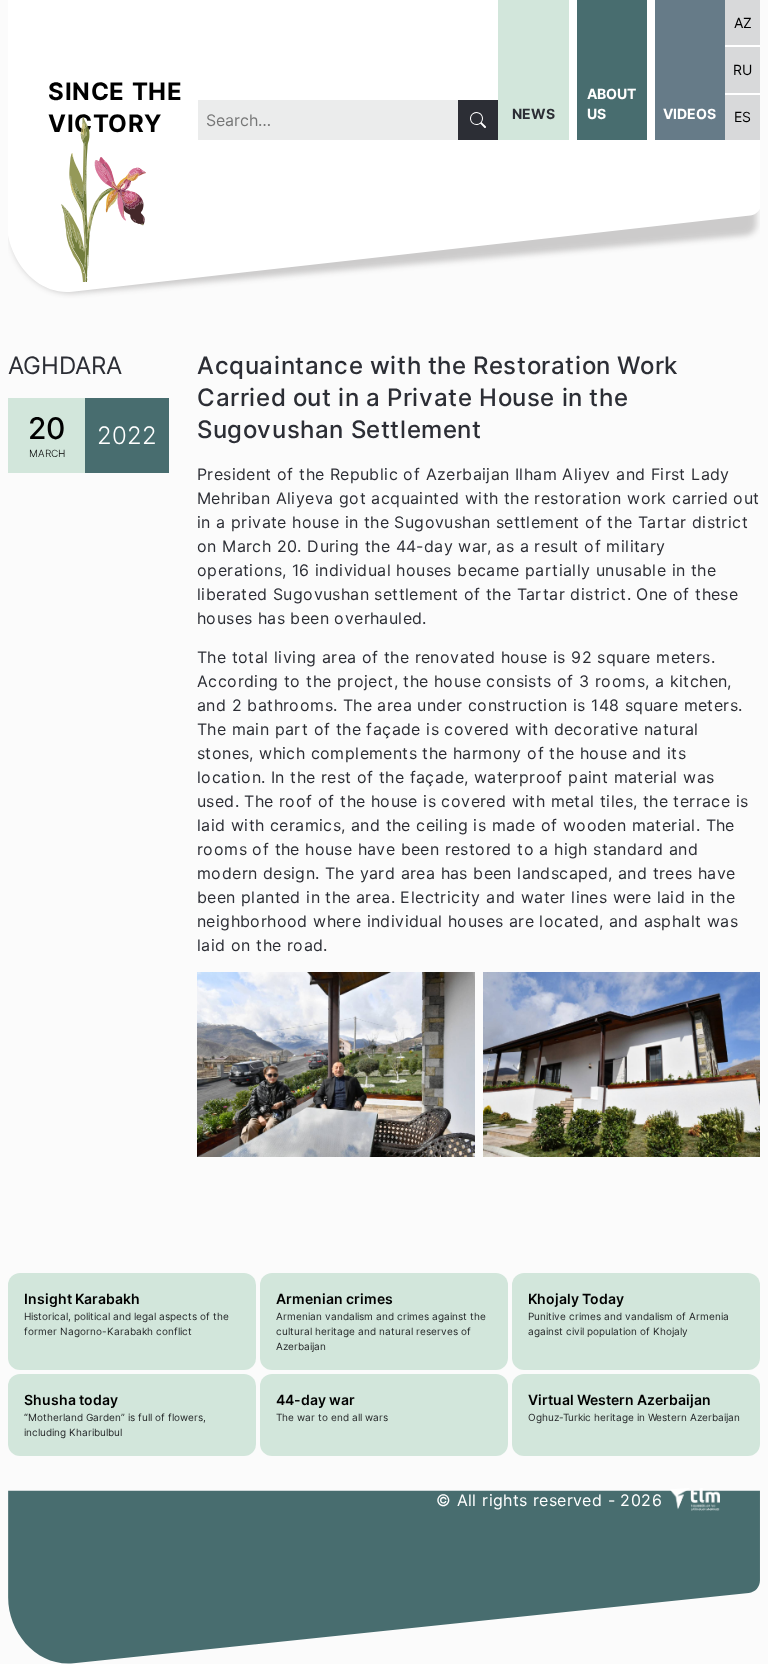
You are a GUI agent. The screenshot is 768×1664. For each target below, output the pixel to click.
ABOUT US (611, 103)
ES (742, 116)
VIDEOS (689, 113)
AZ (743, 22)
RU (742, 69)
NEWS (533, 113)
